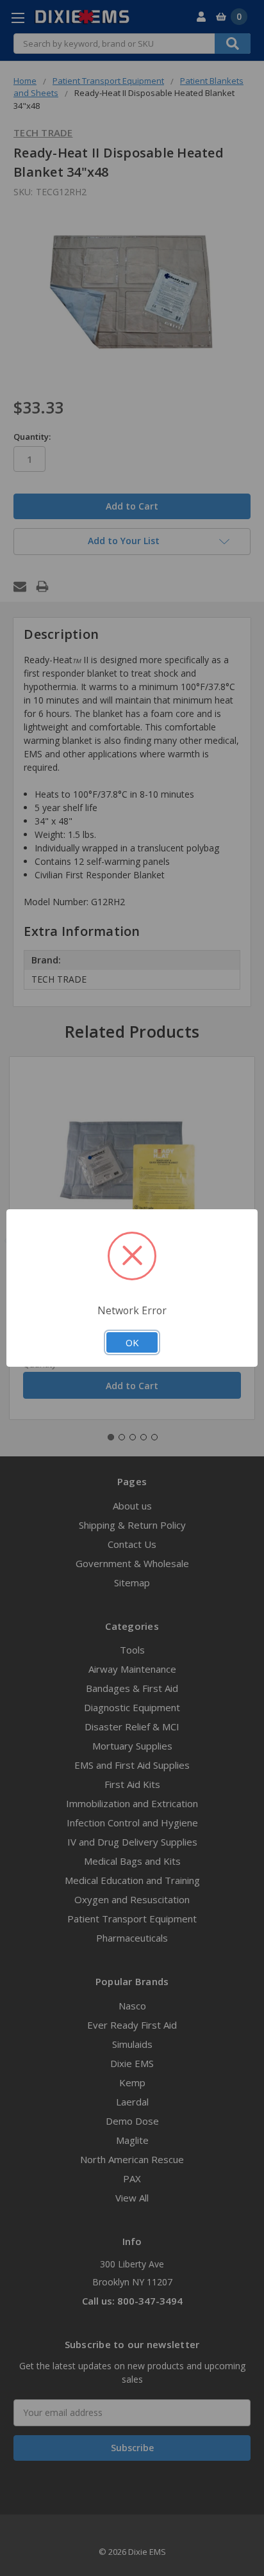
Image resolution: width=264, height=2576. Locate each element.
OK (132, 1342)
